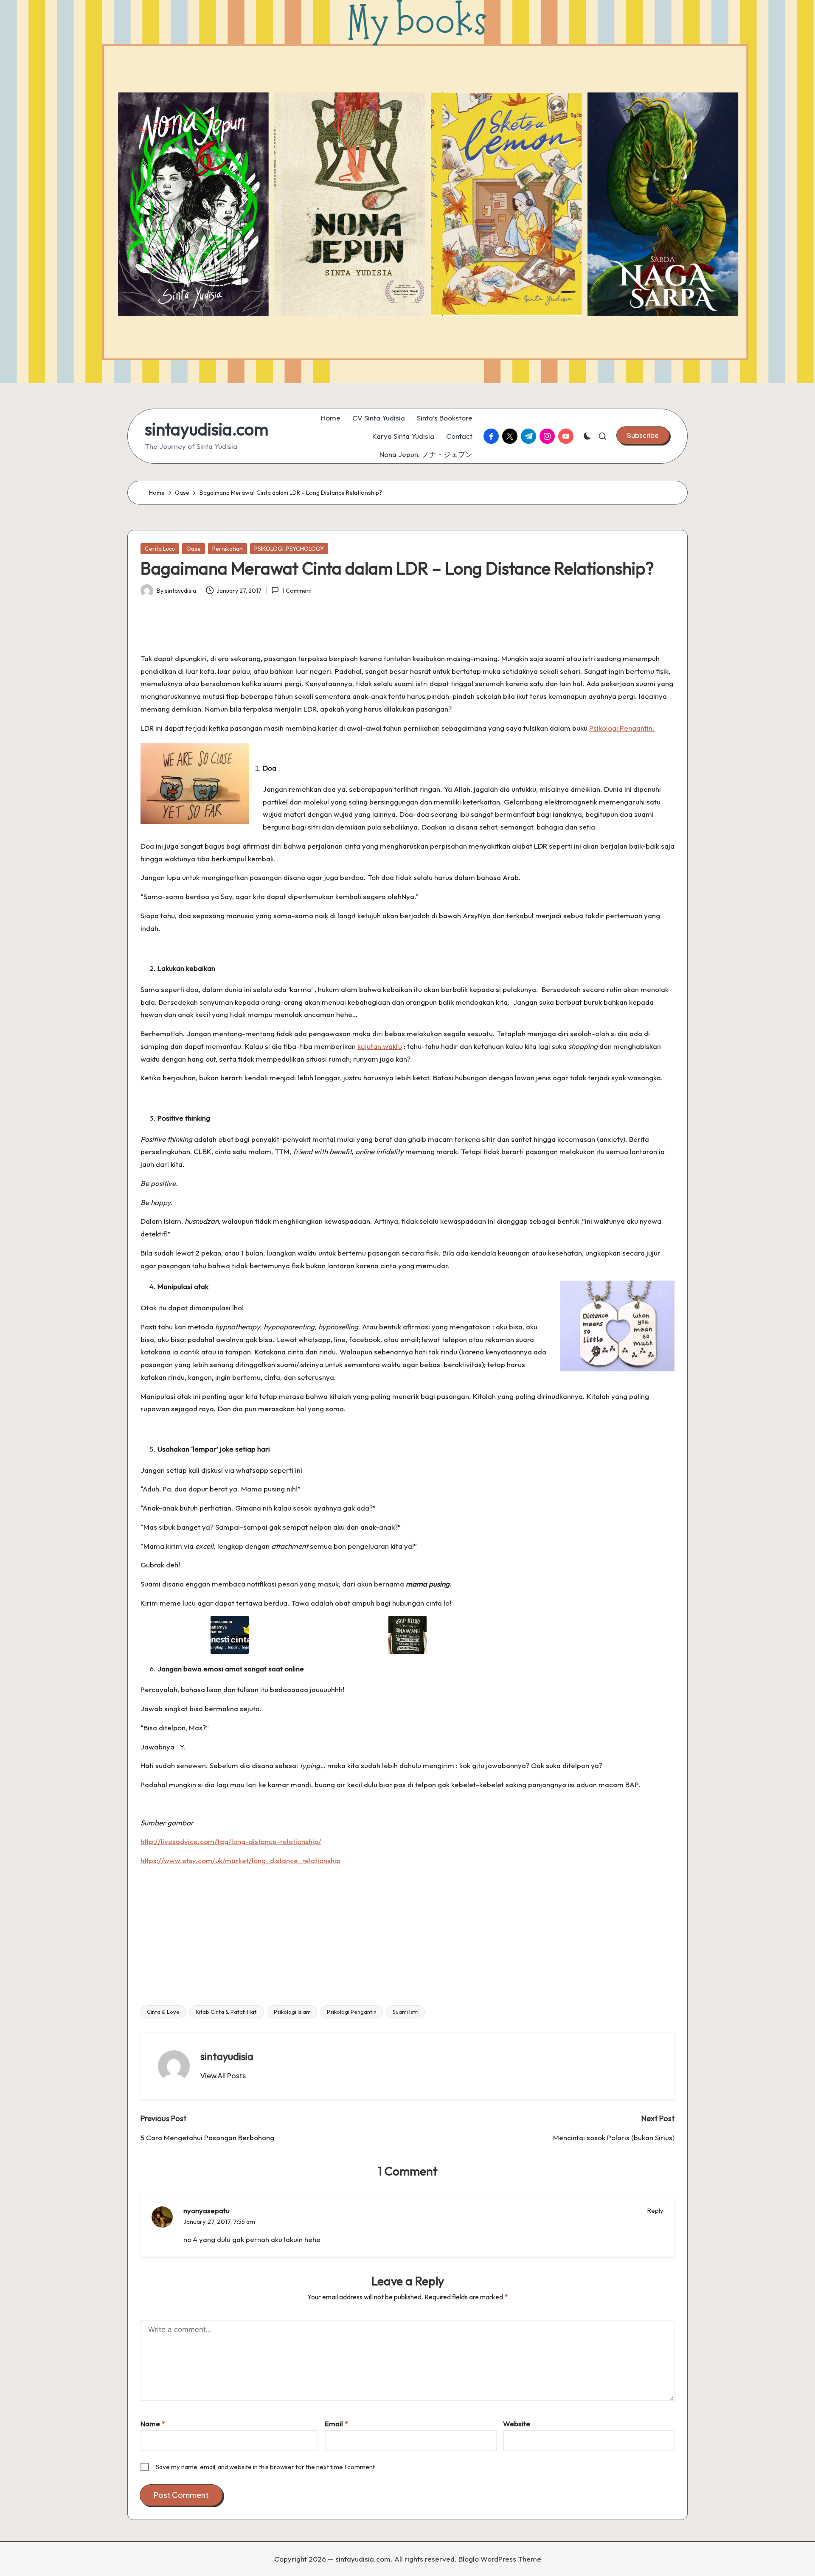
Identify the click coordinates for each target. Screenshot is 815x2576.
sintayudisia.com (207, 429)
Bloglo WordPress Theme (500, 2559)
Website (517, 2423)
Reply (655, 2210)
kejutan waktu (380, 1046)
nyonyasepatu (207, 2210)
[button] (643, 435)
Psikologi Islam (292, 2012)
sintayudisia (227, 2056)
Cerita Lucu (160, 549)
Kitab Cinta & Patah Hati (227, 2012)
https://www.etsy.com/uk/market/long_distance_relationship (240, 1860)
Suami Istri (406, 2012)
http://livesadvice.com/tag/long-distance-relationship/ (231, 1841)
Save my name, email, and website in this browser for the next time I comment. (266, 2467)
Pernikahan (228, 549)
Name (153, 2423)
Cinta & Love (163, 2012)
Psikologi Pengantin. (622, 728)
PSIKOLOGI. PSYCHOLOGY (289, 549)
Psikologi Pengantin (352, 2012)
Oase (194, 549)
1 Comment (297, 591)
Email (336, 2423)
